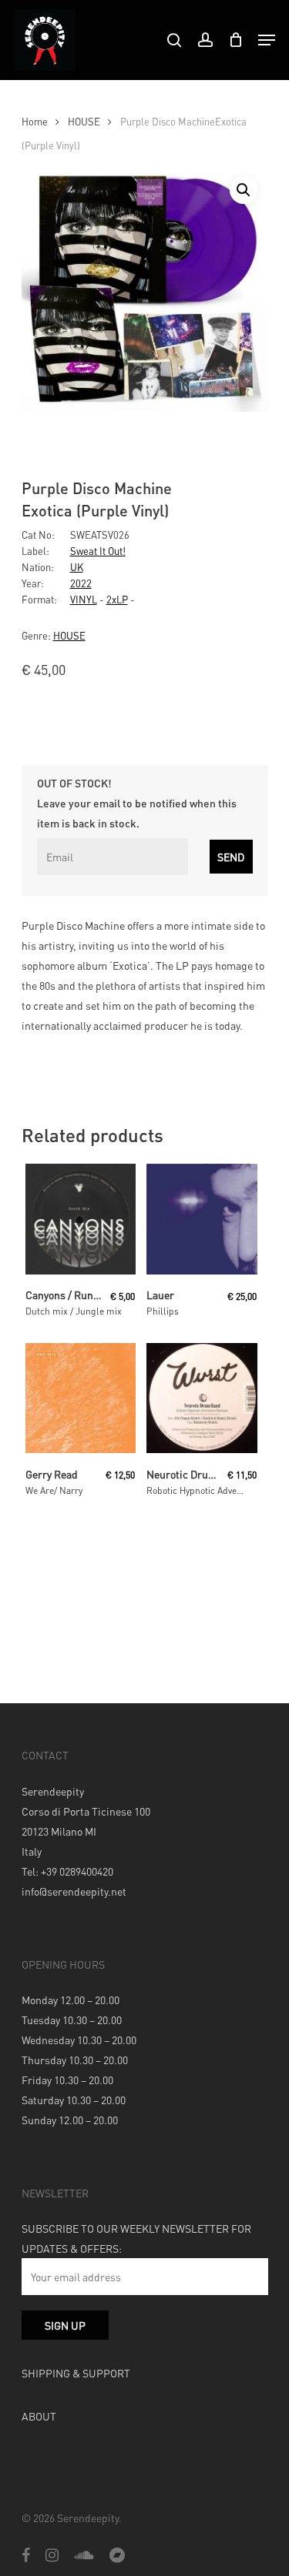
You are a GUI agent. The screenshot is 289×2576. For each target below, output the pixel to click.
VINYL (84, 599)
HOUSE (84, 122)
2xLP (117, 599)
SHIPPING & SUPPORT (76, 2373)
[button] (244, 190)
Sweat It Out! (98, 551)
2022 (81, 583)
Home (35, 122)
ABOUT (39, 2416)
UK (77, 567)
